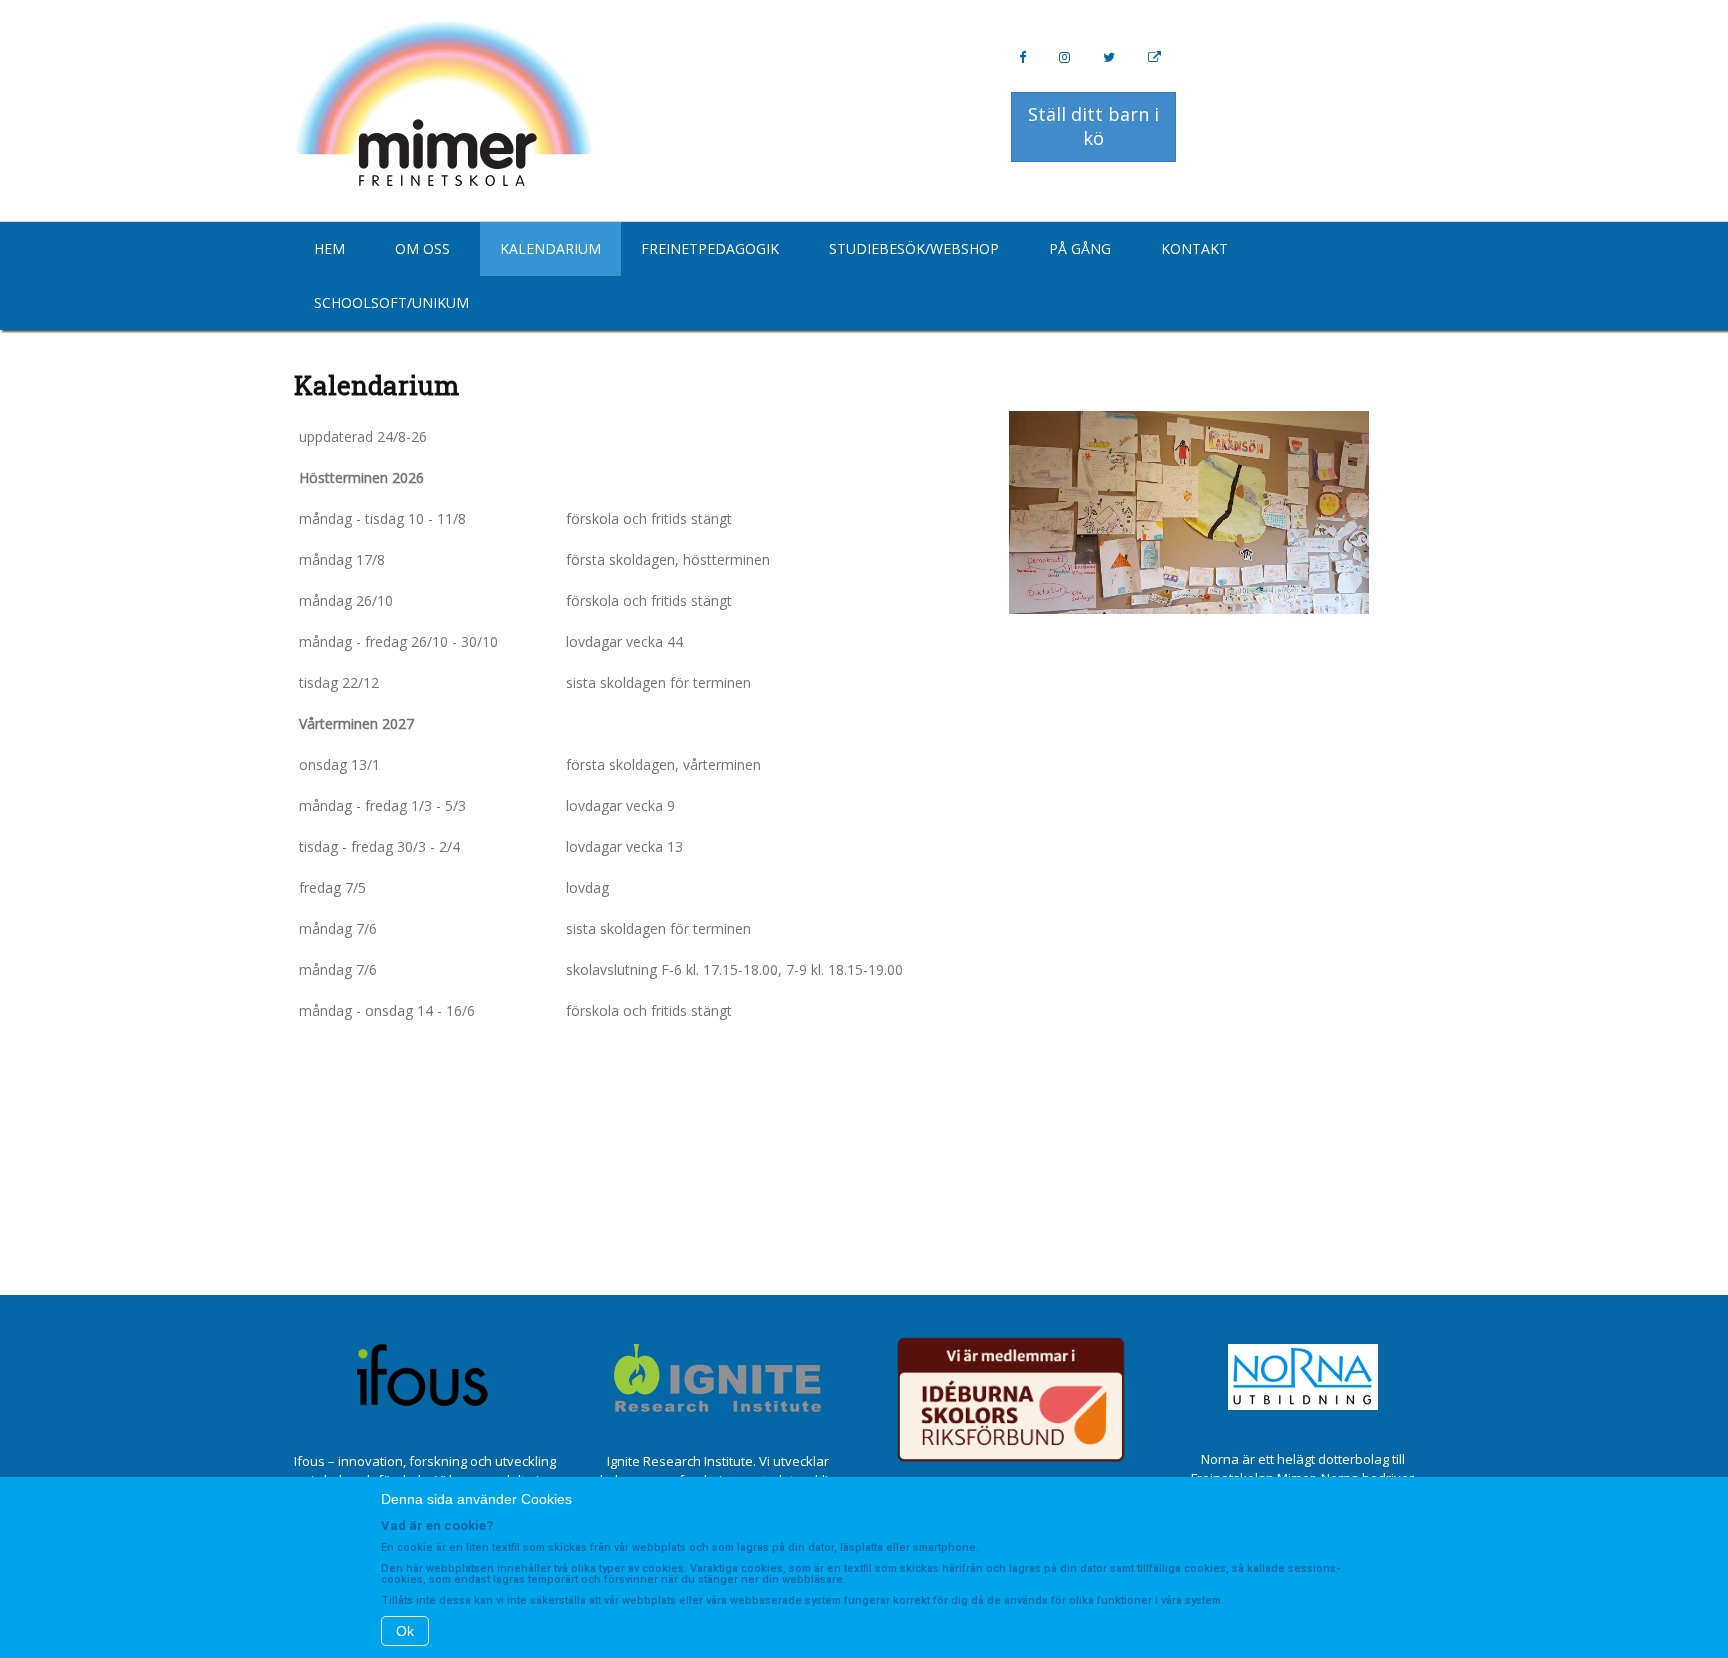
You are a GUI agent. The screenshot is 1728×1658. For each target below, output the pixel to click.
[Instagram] (1064, 57)
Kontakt (1194, 248)
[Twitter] (1109, 57)
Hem (329, 248)
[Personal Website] (1154, 57)
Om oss (422, 248)
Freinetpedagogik (710, 248)
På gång (1080, 248)
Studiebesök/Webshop (914, 248)
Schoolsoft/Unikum (391, 302)
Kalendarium (550, 248)
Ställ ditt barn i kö (1093, 126)
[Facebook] (1022, 57)
